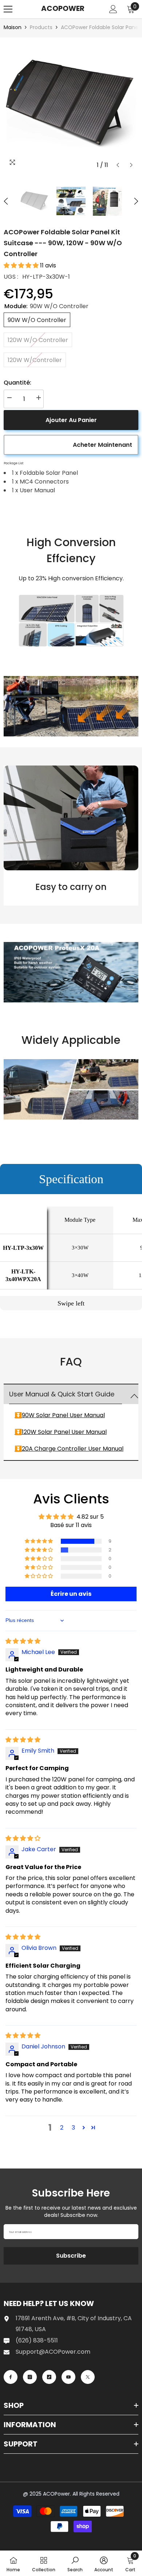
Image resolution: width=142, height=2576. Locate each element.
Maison (13, 27)
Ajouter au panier (71, 420)
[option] (71, 105)
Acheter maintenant (102, 445)
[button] (118, 165)
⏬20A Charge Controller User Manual (69, 1449)
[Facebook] (11, 2377)
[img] (23, 1641)
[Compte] (113, 9)
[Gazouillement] (88, 2377)
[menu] (8, 9)
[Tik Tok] (49, 2377)
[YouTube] (68, 2377)
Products (41, 27)
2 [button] (62, 2128)
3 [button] (73, 2128)
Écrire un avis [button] (71, 1594)
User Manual (87, 1415)
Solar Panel (53, 1415)
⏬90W (25, 1415)
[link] (71, 621)
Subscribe (71, 2256)
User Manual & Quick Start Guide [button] (62, 1394)
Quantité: (17, 383)
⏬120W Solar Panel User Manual (61, 1432)
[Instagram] (30, 2377)
